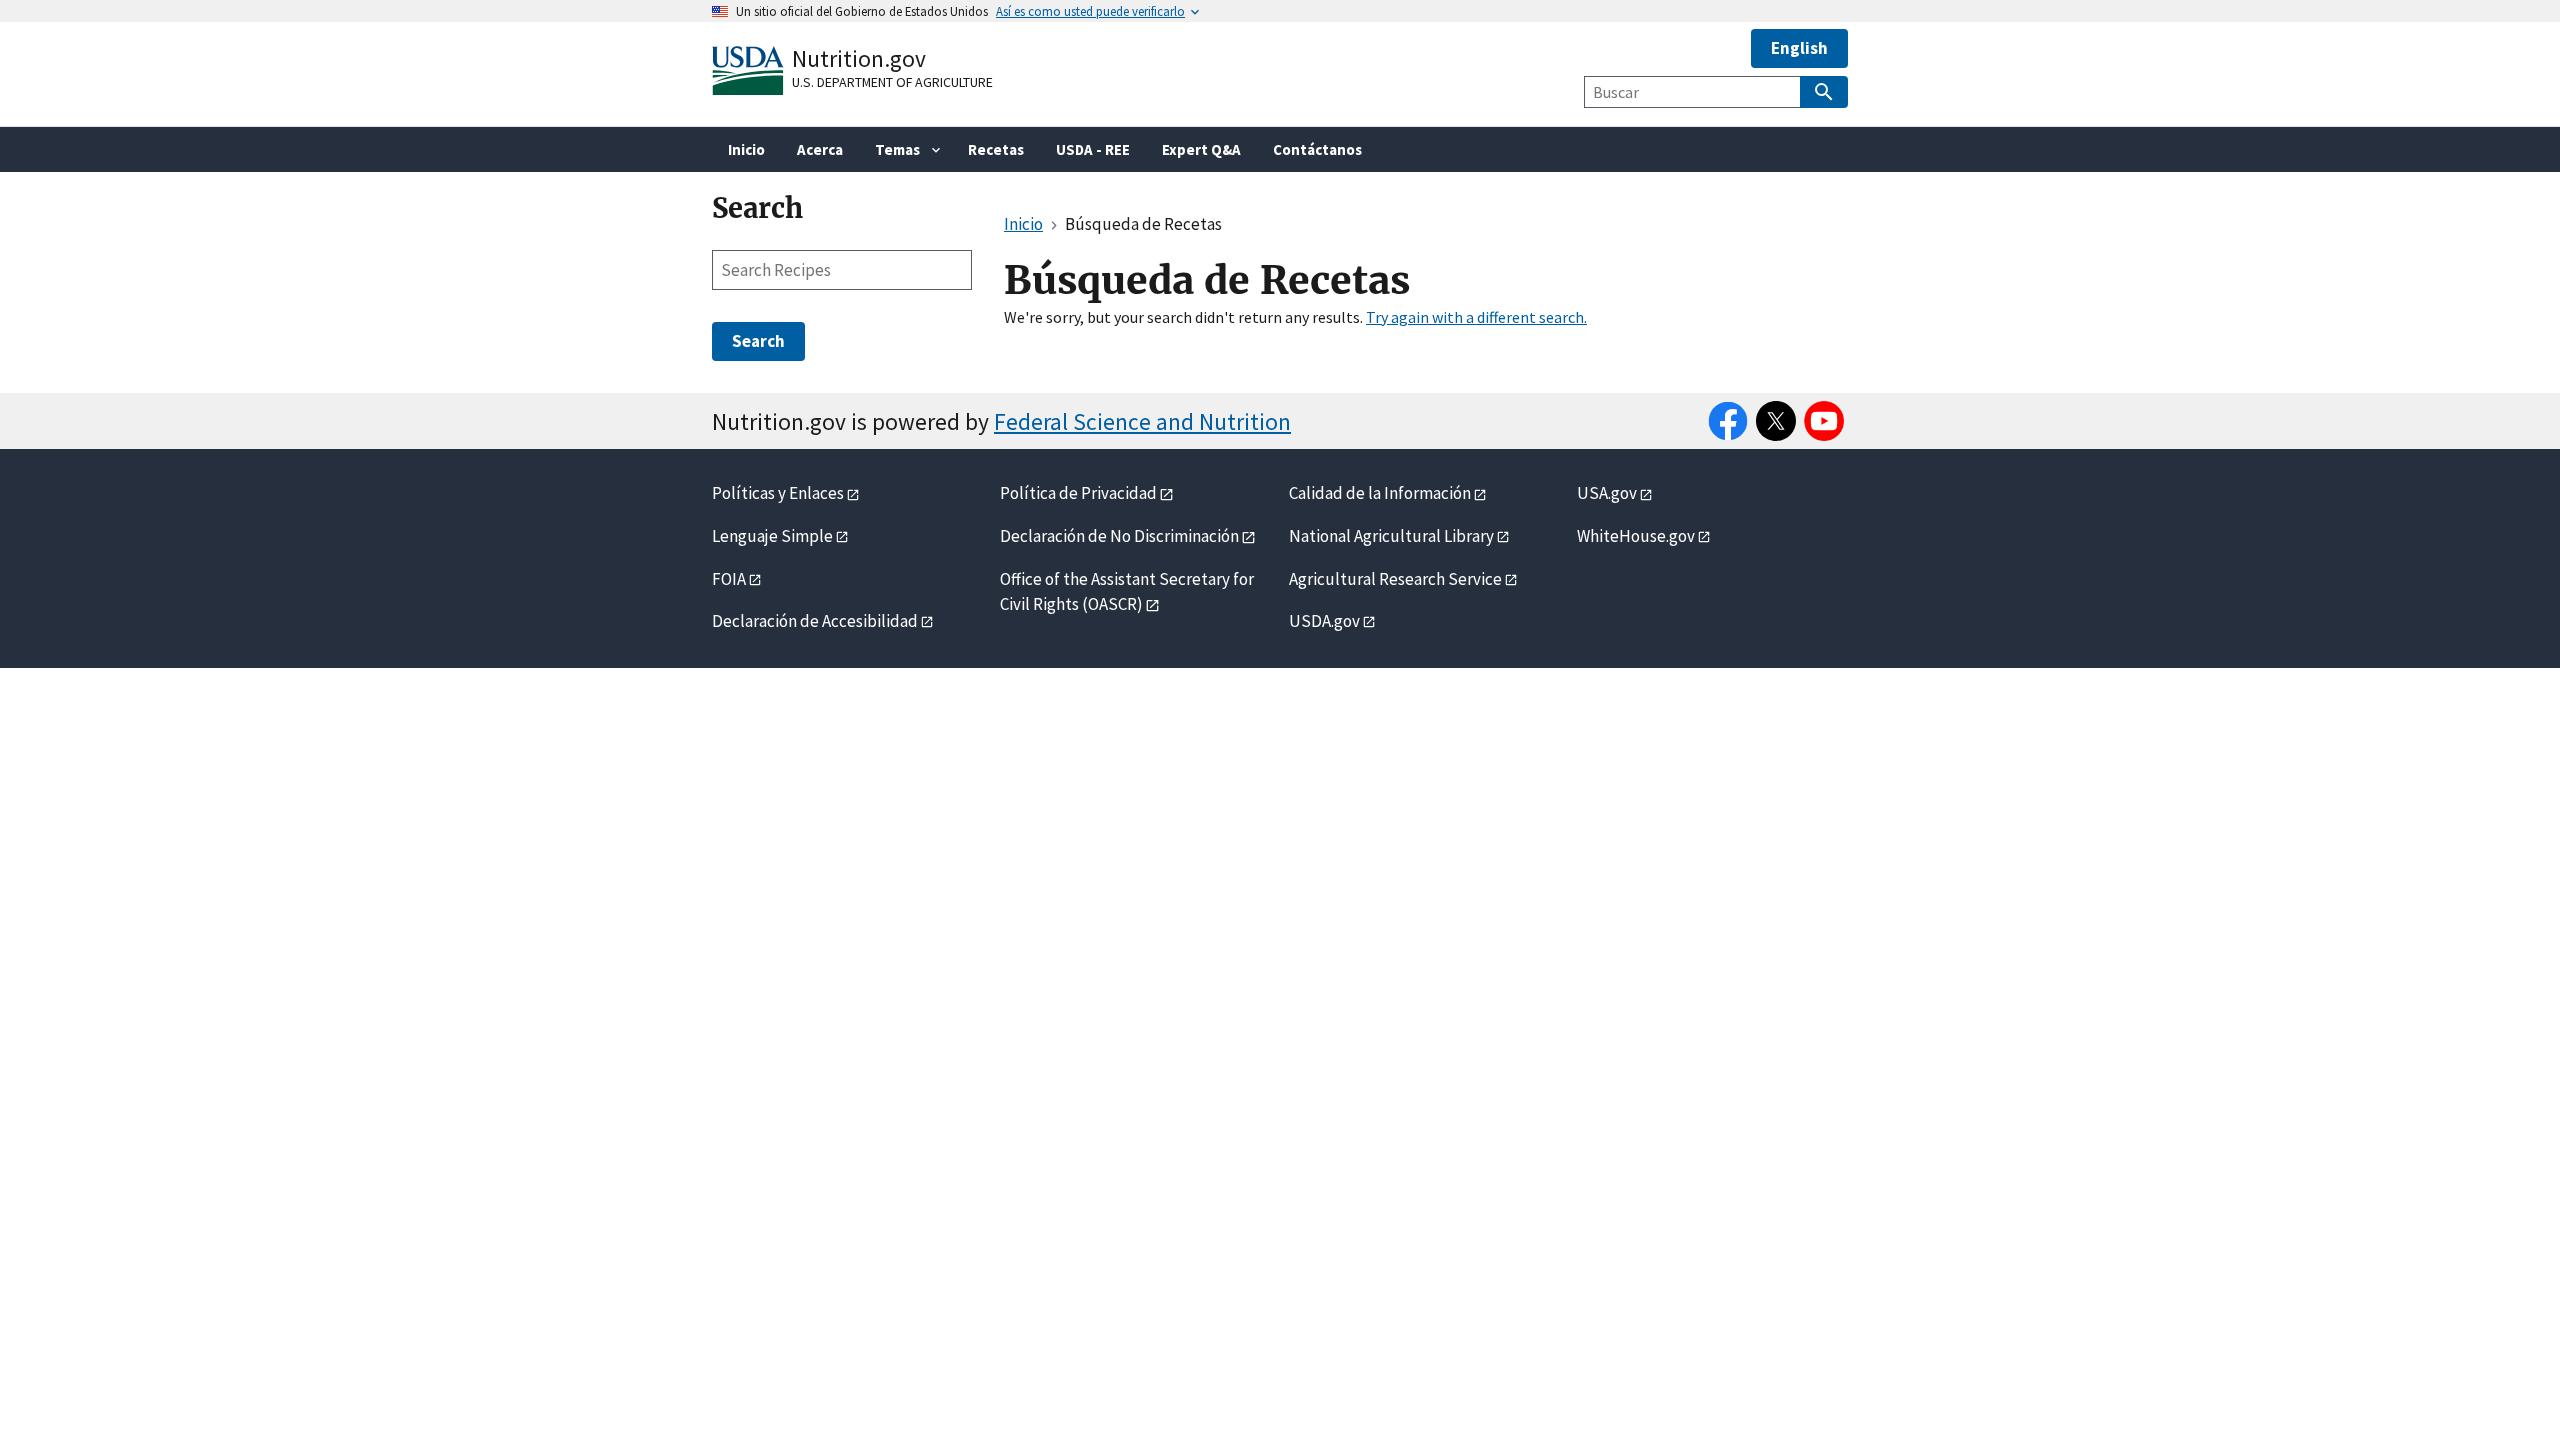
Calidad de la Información (1380, 493)
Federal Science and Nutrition (1142, 421)
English (1799, 48)
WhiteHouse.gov (1636, 536)
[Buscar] (1824, 92)
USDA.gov (1324, 621)
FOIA (729, 579)
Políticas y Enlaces (778, 493)
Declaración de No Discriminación (1119, 536)
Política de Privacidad (1078, 493)
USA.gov (1607, 493)
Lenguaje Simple (772, 536)
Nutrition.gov (859, 58)
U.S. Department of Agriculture (892, 82)
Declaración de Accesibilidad (815, 621)
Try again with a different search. (1476, 317)
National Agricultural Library (1391, 536)
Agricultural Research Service (1395, 579)
